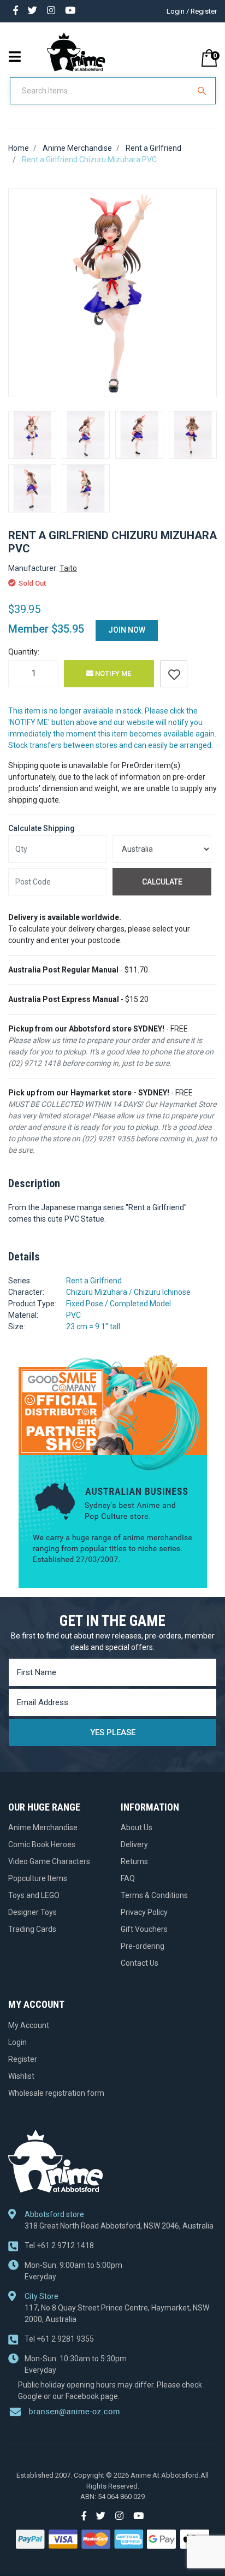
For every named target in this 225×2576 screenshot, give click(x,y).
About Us (137, 1828)
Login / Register (192, 11)
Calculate (162, 882)
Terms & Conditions (154, 1895)
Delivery (134, 1844)
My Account (29, 2025)
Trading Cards (32, 1929)
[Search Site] (203, 91)
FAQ (128, 1878)
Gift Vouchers (144, 1929)
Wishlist (21, 2076)
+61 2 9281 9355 (59, 2339)
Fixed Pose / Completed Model (119, 1304)
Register (23, 2059)
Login (17, 2042)
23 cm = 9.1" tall (93, 1327)
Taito (68, 568)
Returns (134, 1861)
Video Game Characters (49, 1861)
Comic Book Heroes (42, 1844)
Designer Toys (32, 1912)
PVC (73, 1315)
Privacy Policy (144, 1912)
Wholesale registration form (56, 2093)
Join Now (127, 630)
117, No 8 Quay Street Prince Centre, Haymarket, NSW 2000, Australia (117, 2313)
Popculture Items (38, 1878)
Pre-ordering (143, 1946)
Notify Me (112, 673)
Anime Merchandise (43, 1828)
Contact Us (140, 1963)
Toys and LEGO (34, 1895)
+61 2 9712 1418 (59, 2245)
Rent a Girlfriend (94, 1281)
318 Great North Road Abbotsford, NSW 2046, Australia (119, 2226)
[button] (174, 674)
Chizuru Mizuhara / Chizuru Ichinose (128, 1292)
